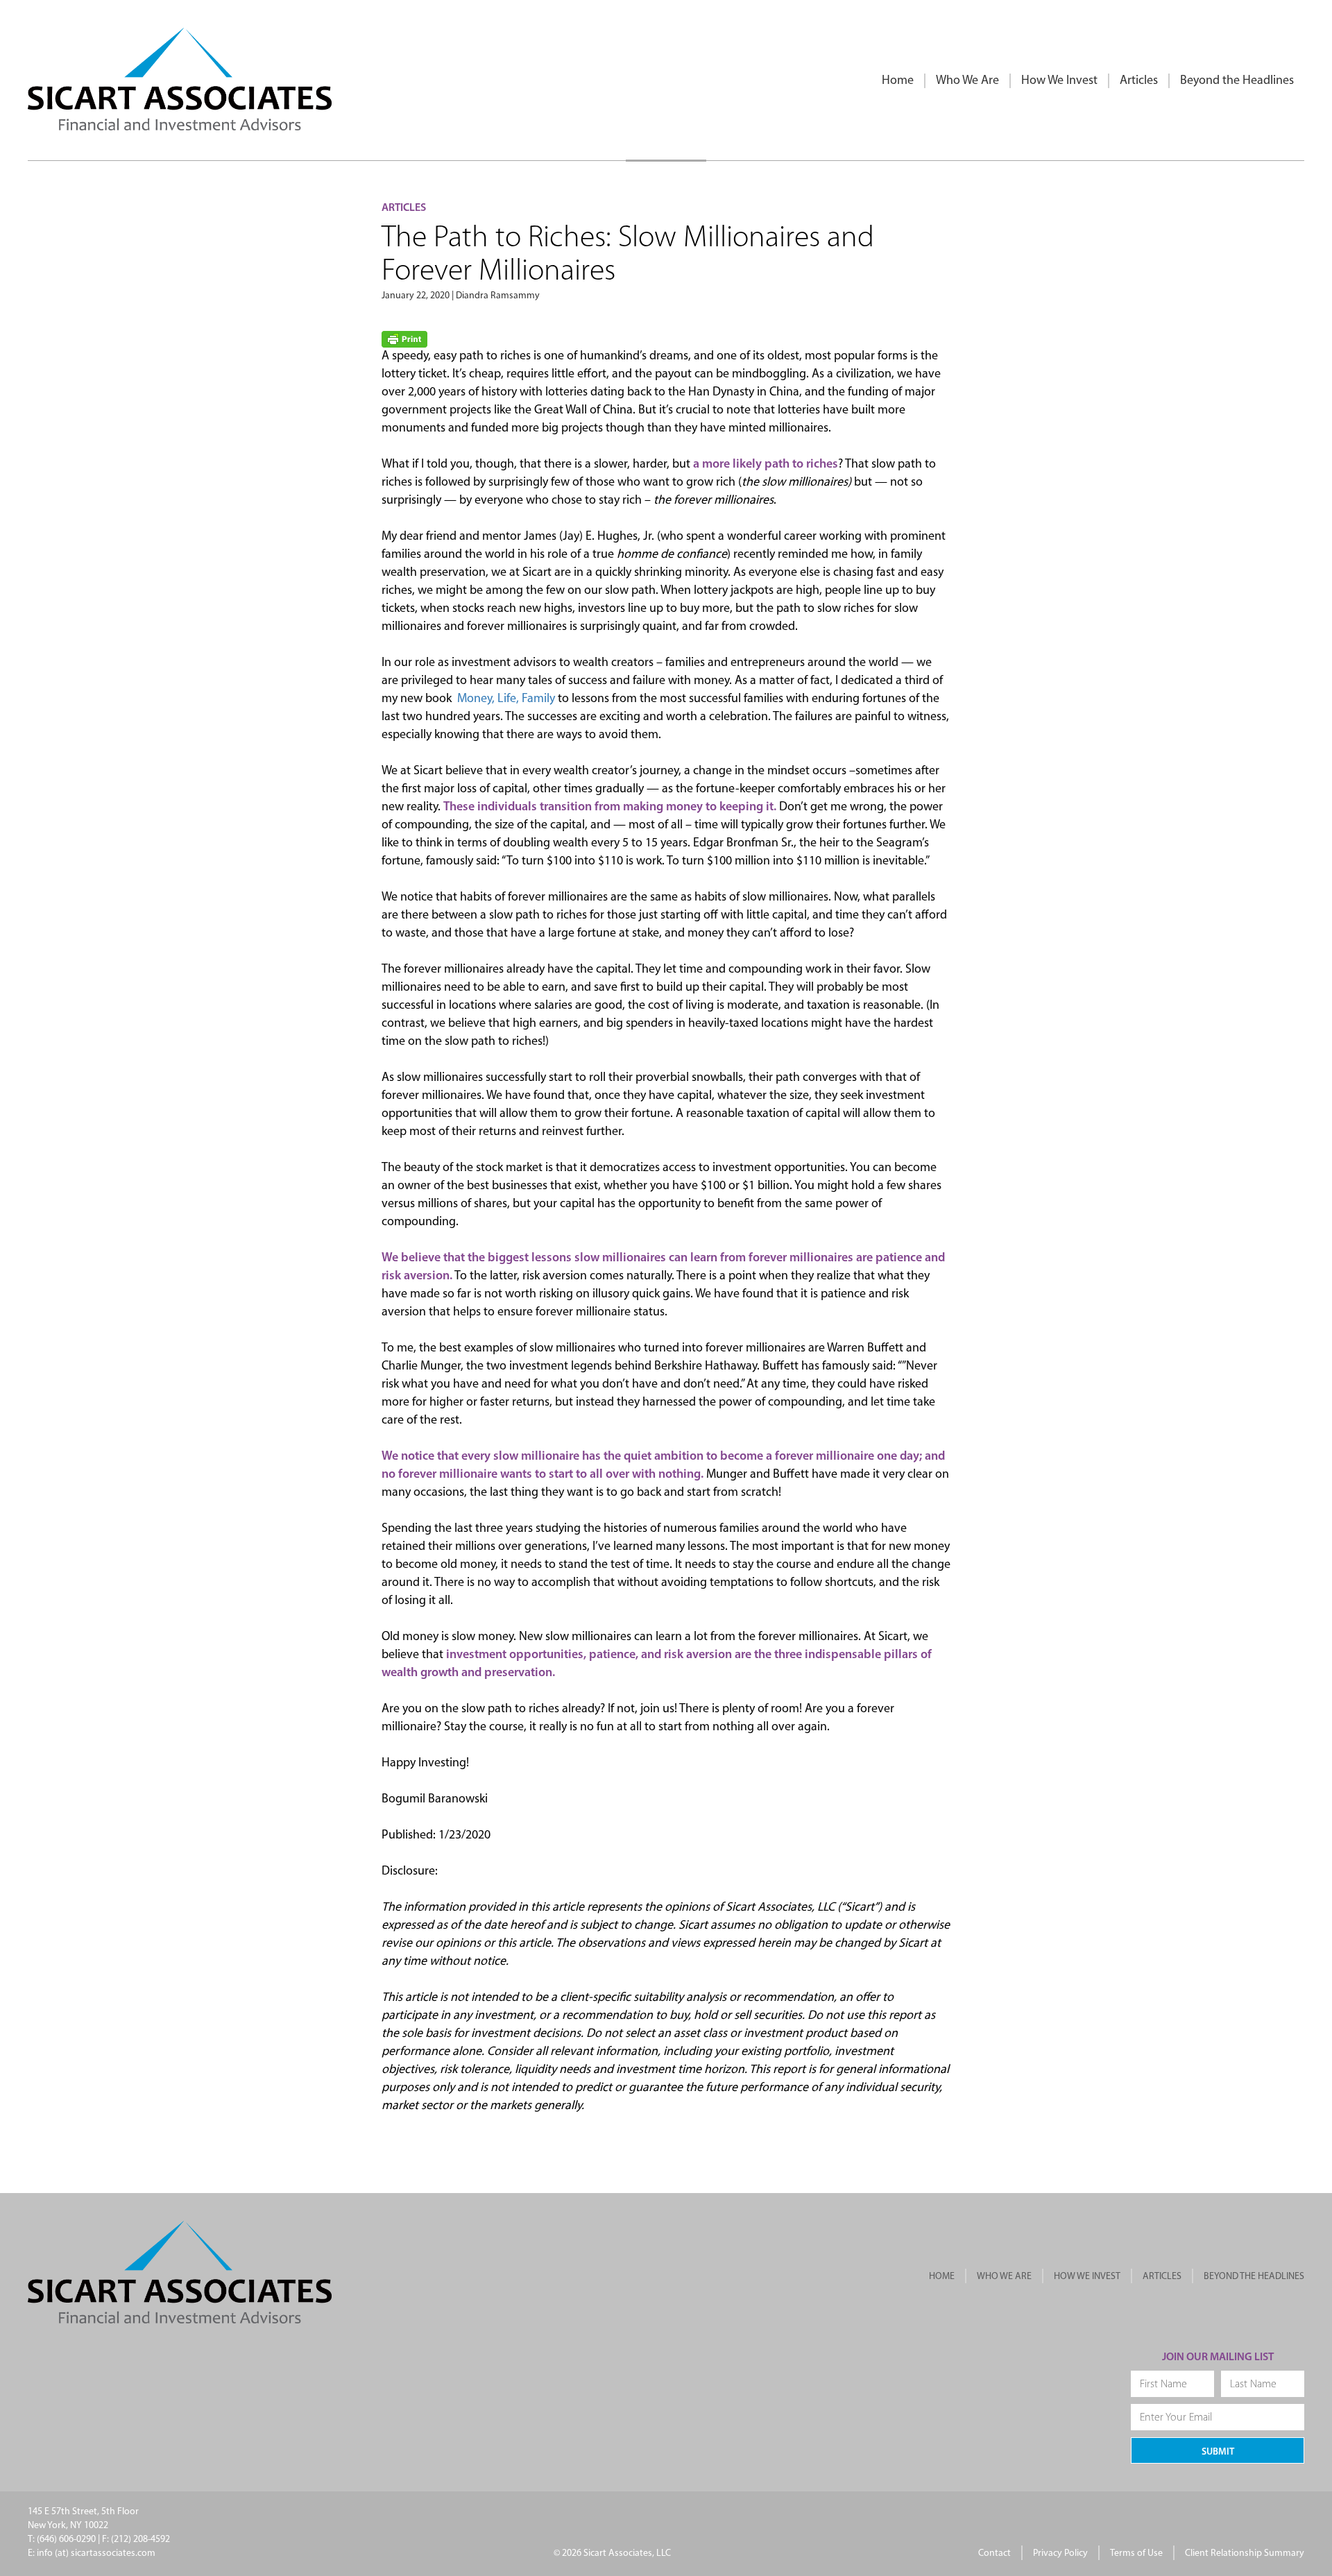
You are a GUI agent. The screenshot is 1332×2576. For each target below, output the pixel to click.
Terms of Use (1136, 2553)
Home (898, 81)
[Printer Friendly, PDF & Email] (404, 339)
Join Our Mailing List (1218, 2357)
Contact (994, 2553)
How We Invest (1059, 81)
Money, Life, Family (506, 699)
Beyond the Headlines (1237, 81)
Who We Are (967, 81)
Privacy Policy (1060, 2553)
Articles (1139, 81)
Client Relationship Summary (1245, 2553)
